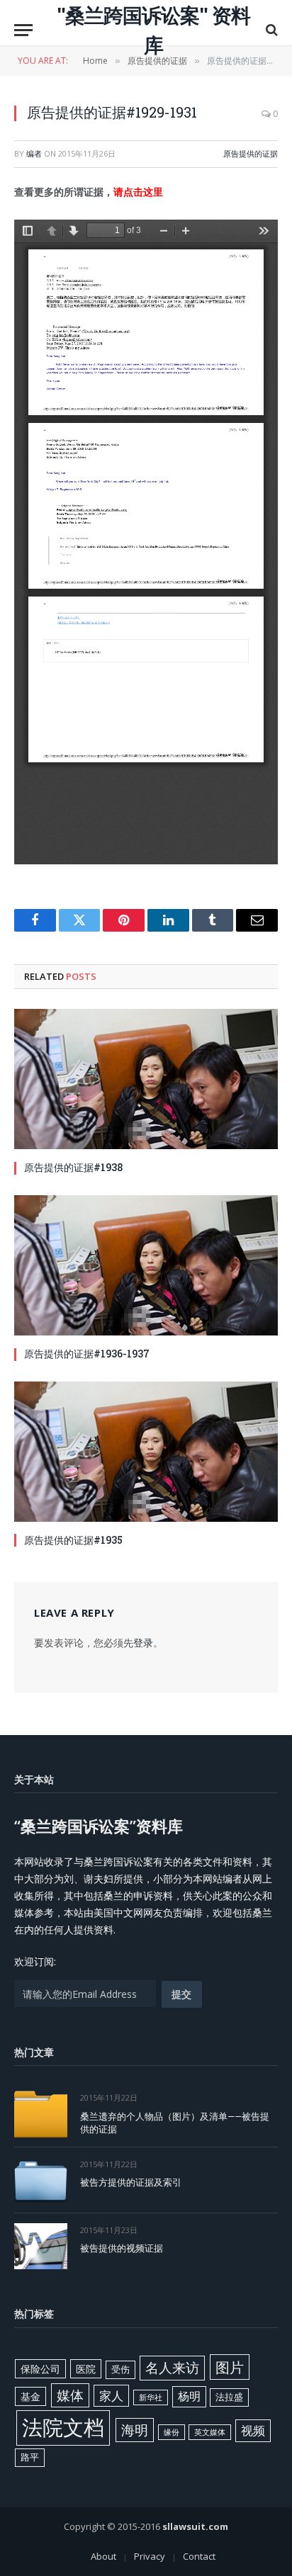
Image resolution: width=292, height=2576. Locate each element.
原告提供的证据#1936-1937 (87, 1354)
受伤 (120, 2369)
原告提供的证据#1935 (73, 1540)
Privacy (150, 2556)
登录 (143, 1643)
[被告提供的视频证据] (41, 2246)
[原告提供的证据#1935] (146, 1452)
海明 (135, 2430)
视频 (253, 2430)
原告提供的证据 (251, 153)
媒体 (70, 2395)
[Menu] (23, 30)
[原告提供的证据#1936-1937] (146, 1265)
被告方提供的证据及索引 (131, 2182)
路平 (30, 2457)
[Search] (270, 30)
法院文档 (63, 2427)
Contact (199, 2556)
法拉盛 (229, 2397)
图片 (230, 2367)
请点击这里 (138, 192)
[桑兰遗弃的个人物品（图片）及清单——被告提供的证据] (41, 2114)
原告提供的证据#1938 (73, 1167)
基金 (30, 2396)
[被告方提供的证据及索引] (41, 2180)
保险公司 (40, 2369)
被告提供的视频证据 (122, 2248)
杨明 (189, 2396)
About (103, 2556)
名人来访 (172, 2367)
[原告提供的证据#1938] (146, 1079)
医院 (86, 2369)
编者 (34, 153)
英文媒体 (210, 2432)
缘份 (172, 2432)
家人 (111, 2396)
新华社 (151, 2397)
